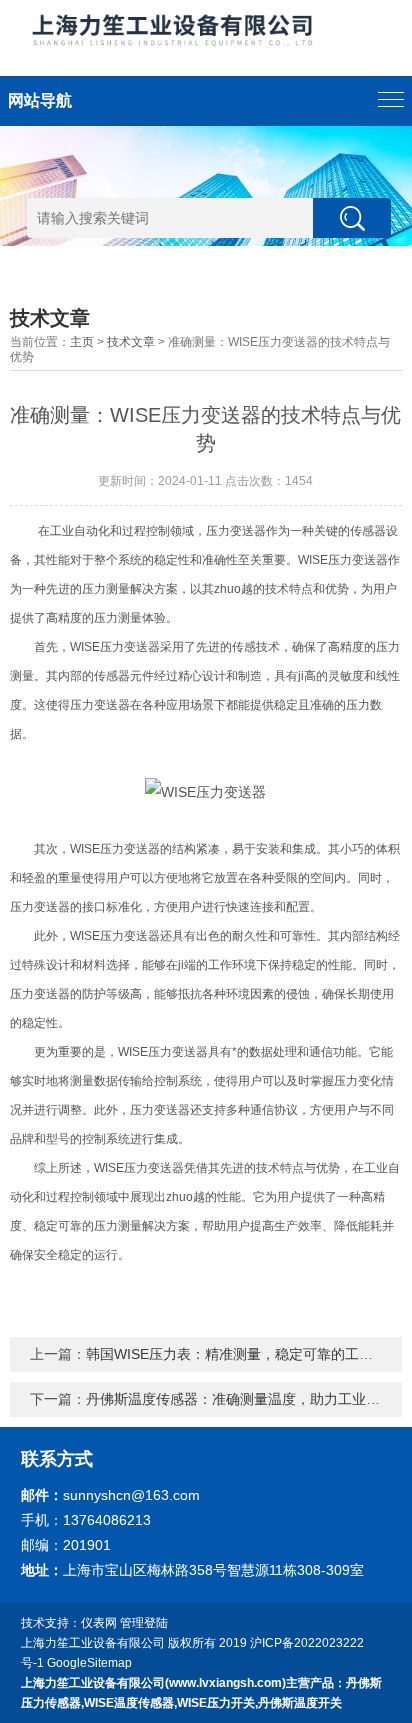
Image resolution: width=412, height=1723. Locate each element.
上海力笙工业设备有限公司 (93, 1643)
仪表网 (99, 1623)
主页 (82, 342)
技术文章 (131, 342)
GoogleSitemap (89, 1663)
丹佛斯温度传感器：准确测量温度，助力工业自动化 (247, 1399)
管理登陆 (144, 1623)
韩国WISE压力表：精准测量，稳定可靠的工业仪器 (243, 1354)
